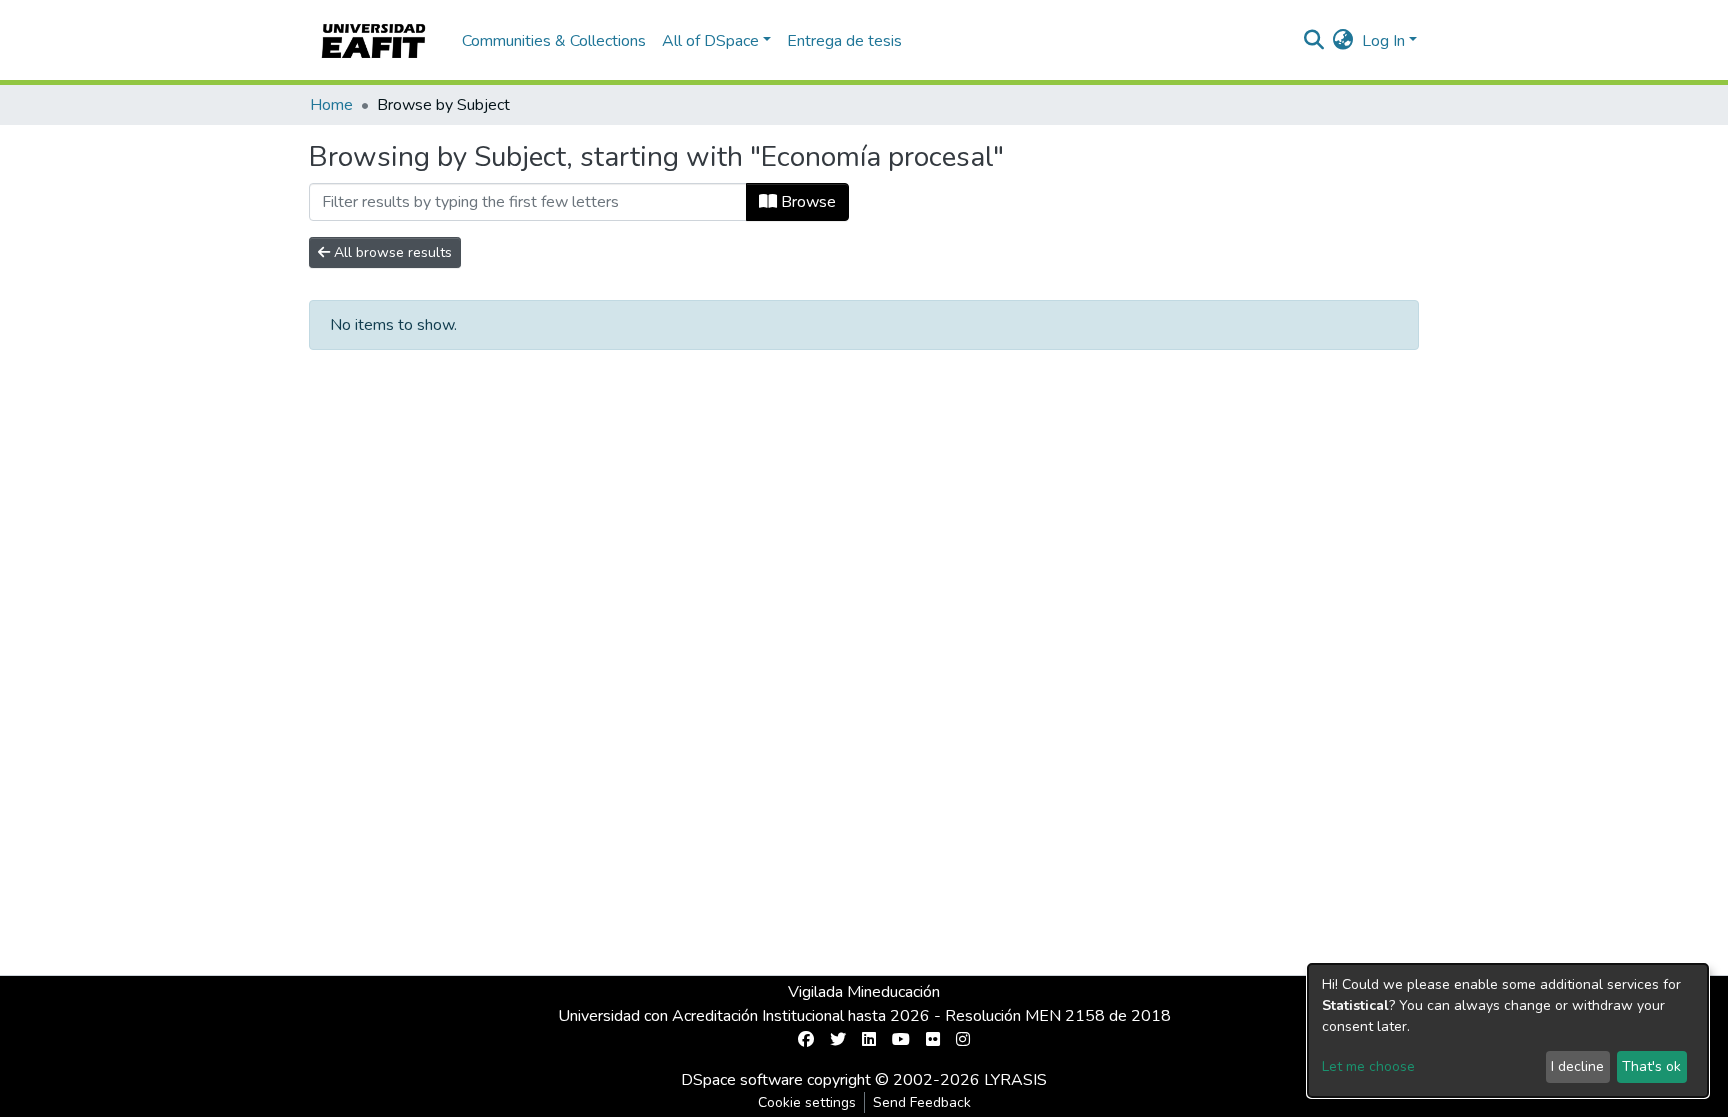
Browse (806, 202)
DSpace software (742, 1080)
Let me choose (1368, 1066)
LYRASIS (1015, 1080)
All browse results (391, 252)
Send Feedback (922, 1102)
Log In (1383, 41)
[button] (1343, 41)
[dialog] (1508, 1030)
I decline (1577, 1066)
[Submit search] (1314, 41)
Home (331, 105)
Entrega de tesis (844, 41)
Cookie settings (807, 1102)
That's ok (1651, 1066)
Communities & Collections (554, 41)
